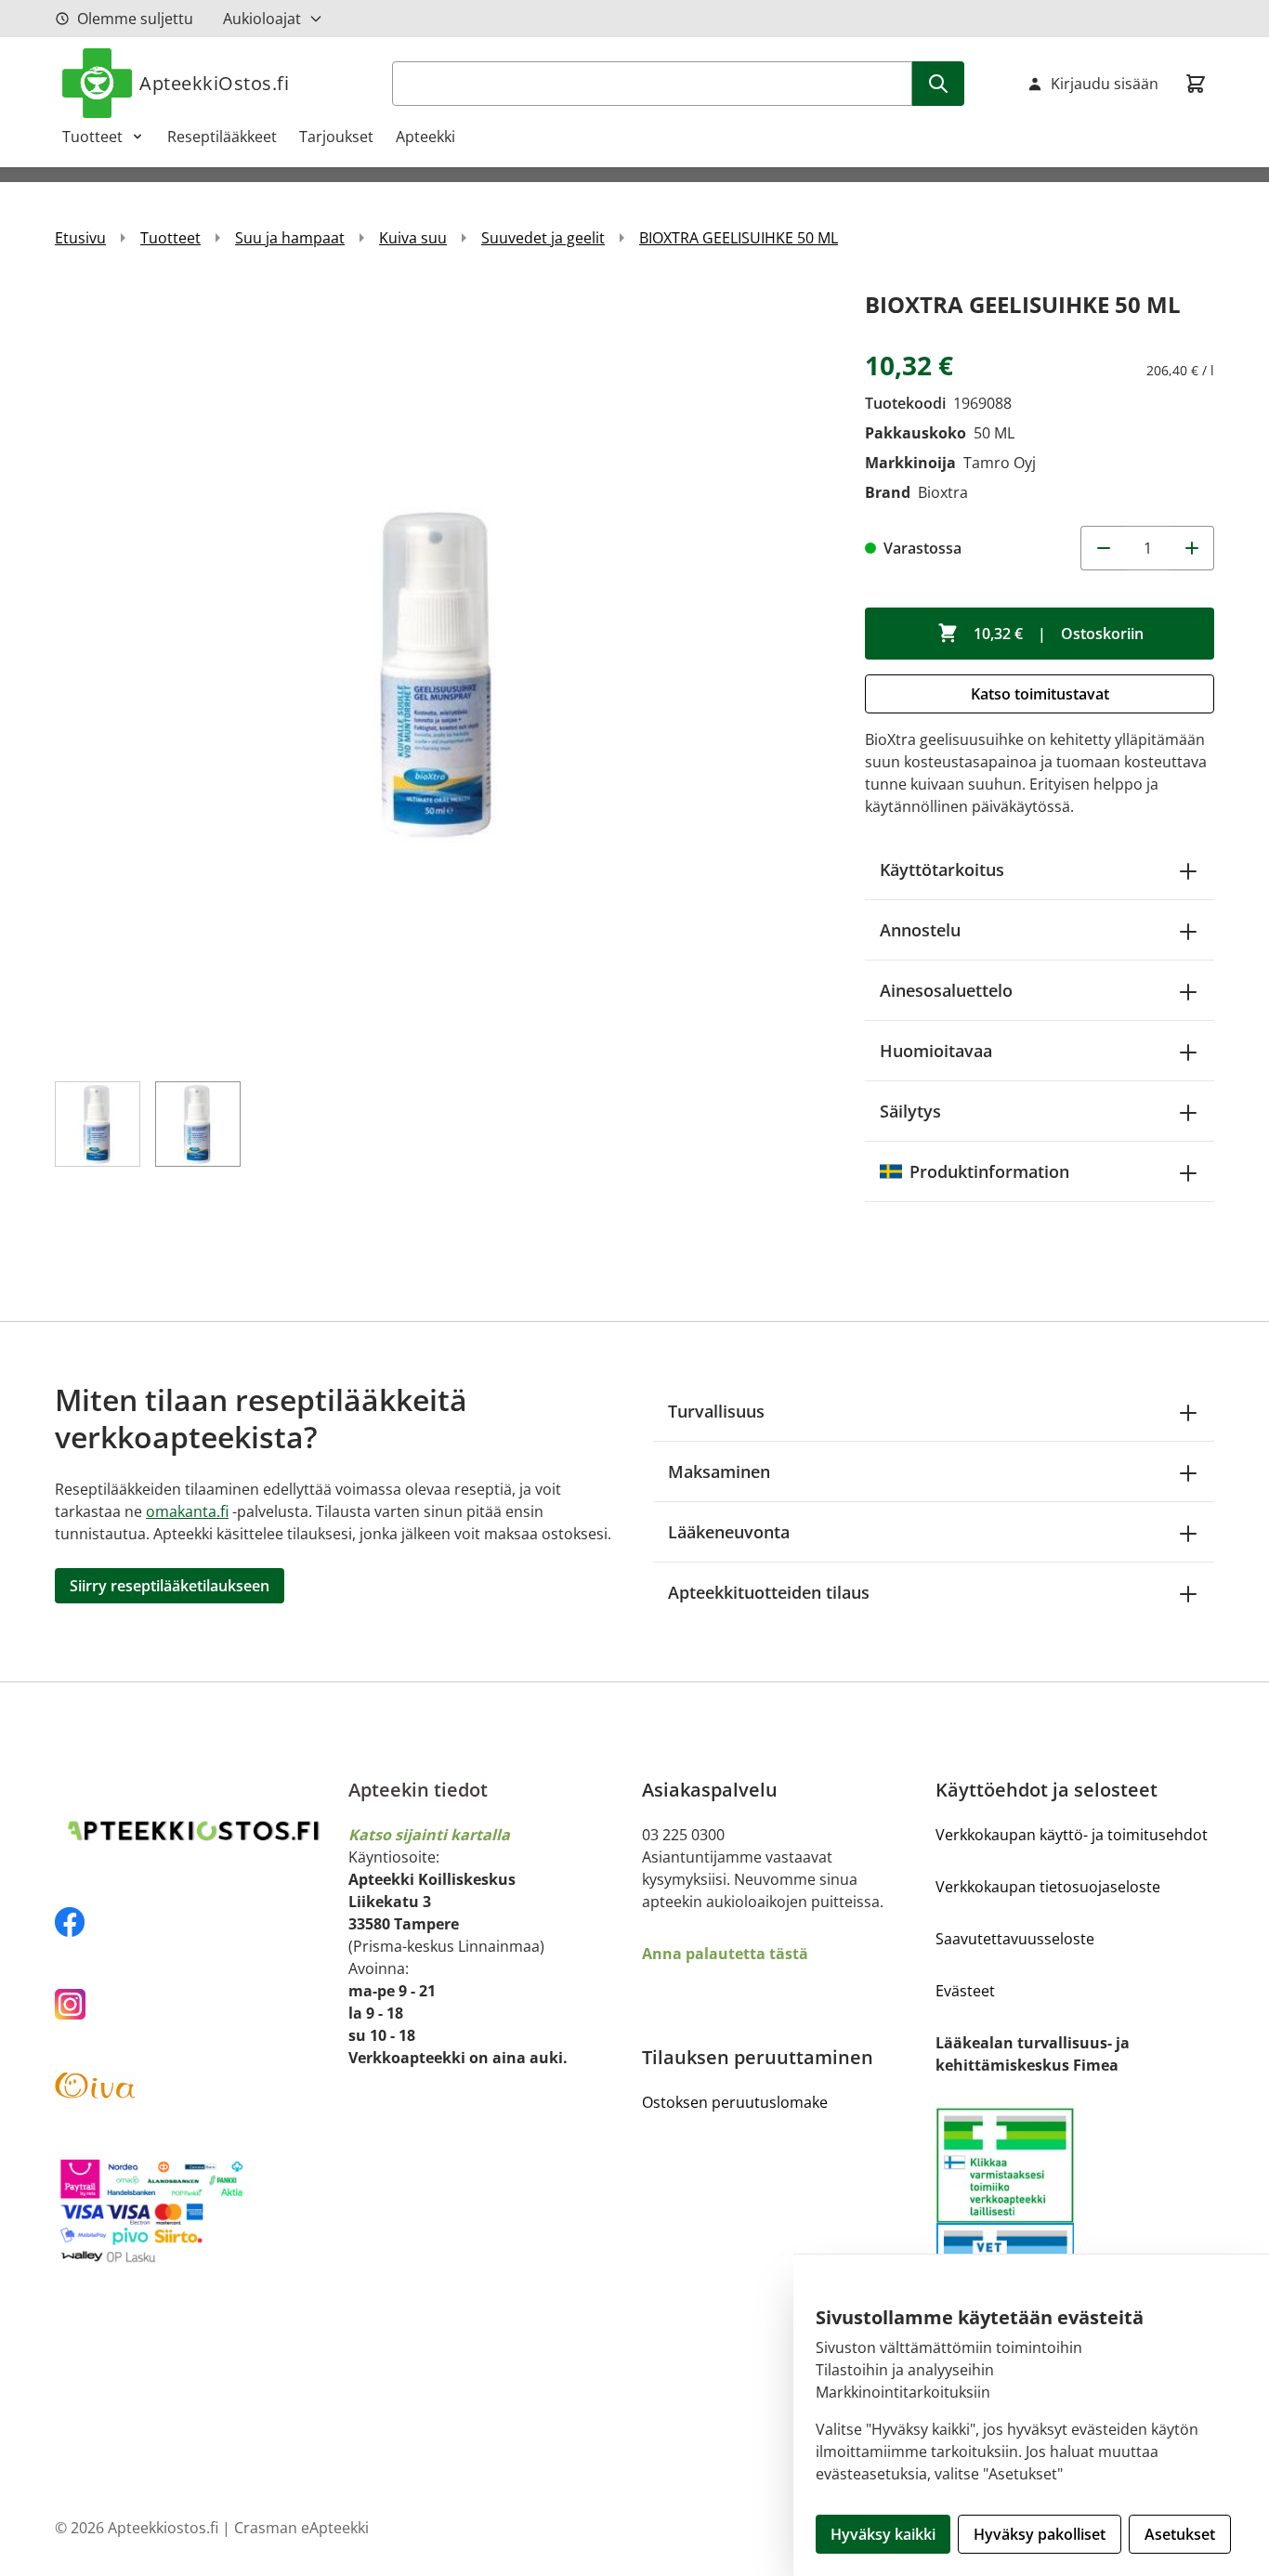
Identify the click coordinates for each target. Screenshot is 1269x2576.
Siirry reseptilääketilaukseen (170, 1586)
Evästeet (965, 1991)
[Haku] (938, 84)
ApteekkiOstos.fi (214, 83)
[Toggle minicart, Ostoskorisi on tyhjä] (1196, 84)
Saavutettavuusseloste (1015, 1939)
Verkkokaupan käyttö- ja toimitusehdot (1072, 1835)
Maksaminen (719, 1471)
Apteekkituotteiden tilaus (769, 1592)
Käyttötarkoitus (942, 870)
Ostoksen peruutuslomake (735, 2102)
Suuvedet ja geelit (543, 238)
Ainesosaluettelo (946, 990)
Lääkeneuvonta (729, 1532)
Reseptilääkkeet (222, 137)
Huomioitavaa (936, 1051)
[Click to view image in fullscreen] (441, 673)
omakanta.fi (187, 1511)
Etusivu (80, 238)
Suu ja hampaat (290, 238)
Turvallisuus (716, 1411)
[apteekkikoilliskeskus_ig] (194, 2004)
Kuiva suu (413, 238)
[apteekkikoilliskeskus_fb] (194, 1922)
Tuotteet (92, 137)
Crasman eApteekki (301, 2528)
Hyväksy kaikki (883, 2534)
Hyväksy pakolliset (1040, 2534)
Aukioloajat (262, 19)
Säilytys (910, 1111)
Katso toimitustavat (1040, 694)
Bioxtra (943, 492)
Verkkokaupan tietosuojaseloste (1048, 1887)
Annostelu (920, 930)
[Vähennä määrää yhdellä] (1103, 548)
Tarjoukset (336, 137)
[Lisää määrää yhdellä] (1192, 548)
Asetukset (1180, 2534)
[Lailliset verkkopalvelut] (1005, 2165)
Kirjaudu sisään (1105, 84)
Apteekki (425, 137)
